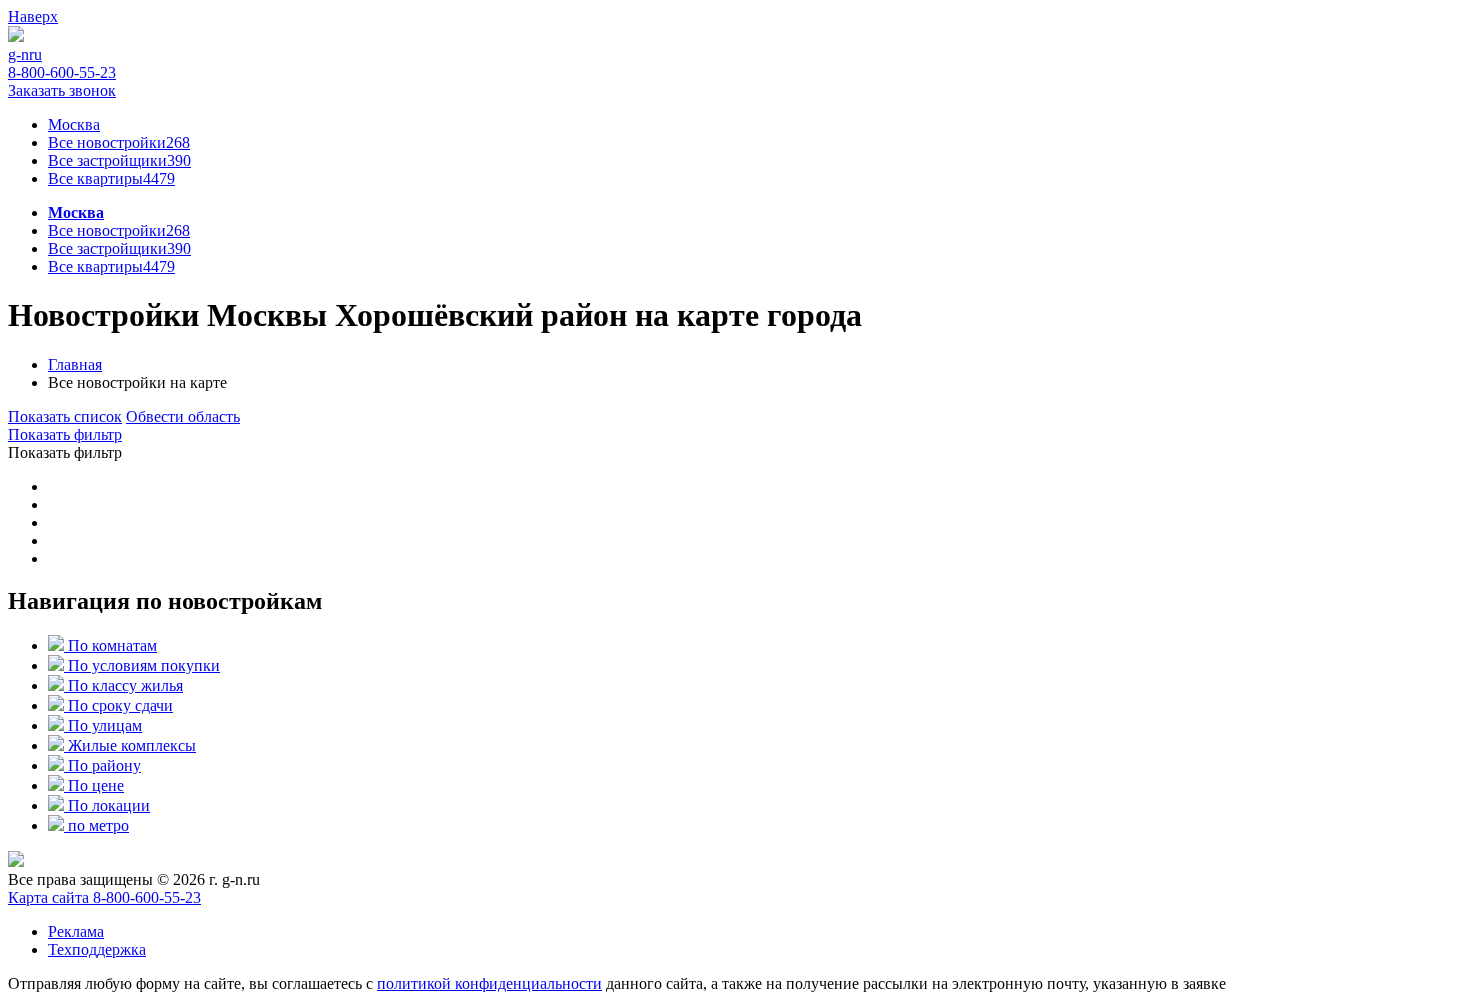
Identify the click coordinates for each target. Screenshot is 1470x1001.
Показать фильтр (65, 434)
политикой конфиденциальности (489, 983)
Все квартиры (111, 178)
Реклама (76, 931)
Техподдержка (97, 949)
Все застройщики (119, 160)
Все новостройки (119, 230)
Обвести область (183, 416)
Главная (75, 364)
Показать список (65, 416)
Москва (76, 212)
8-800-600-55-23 (147, 897)
